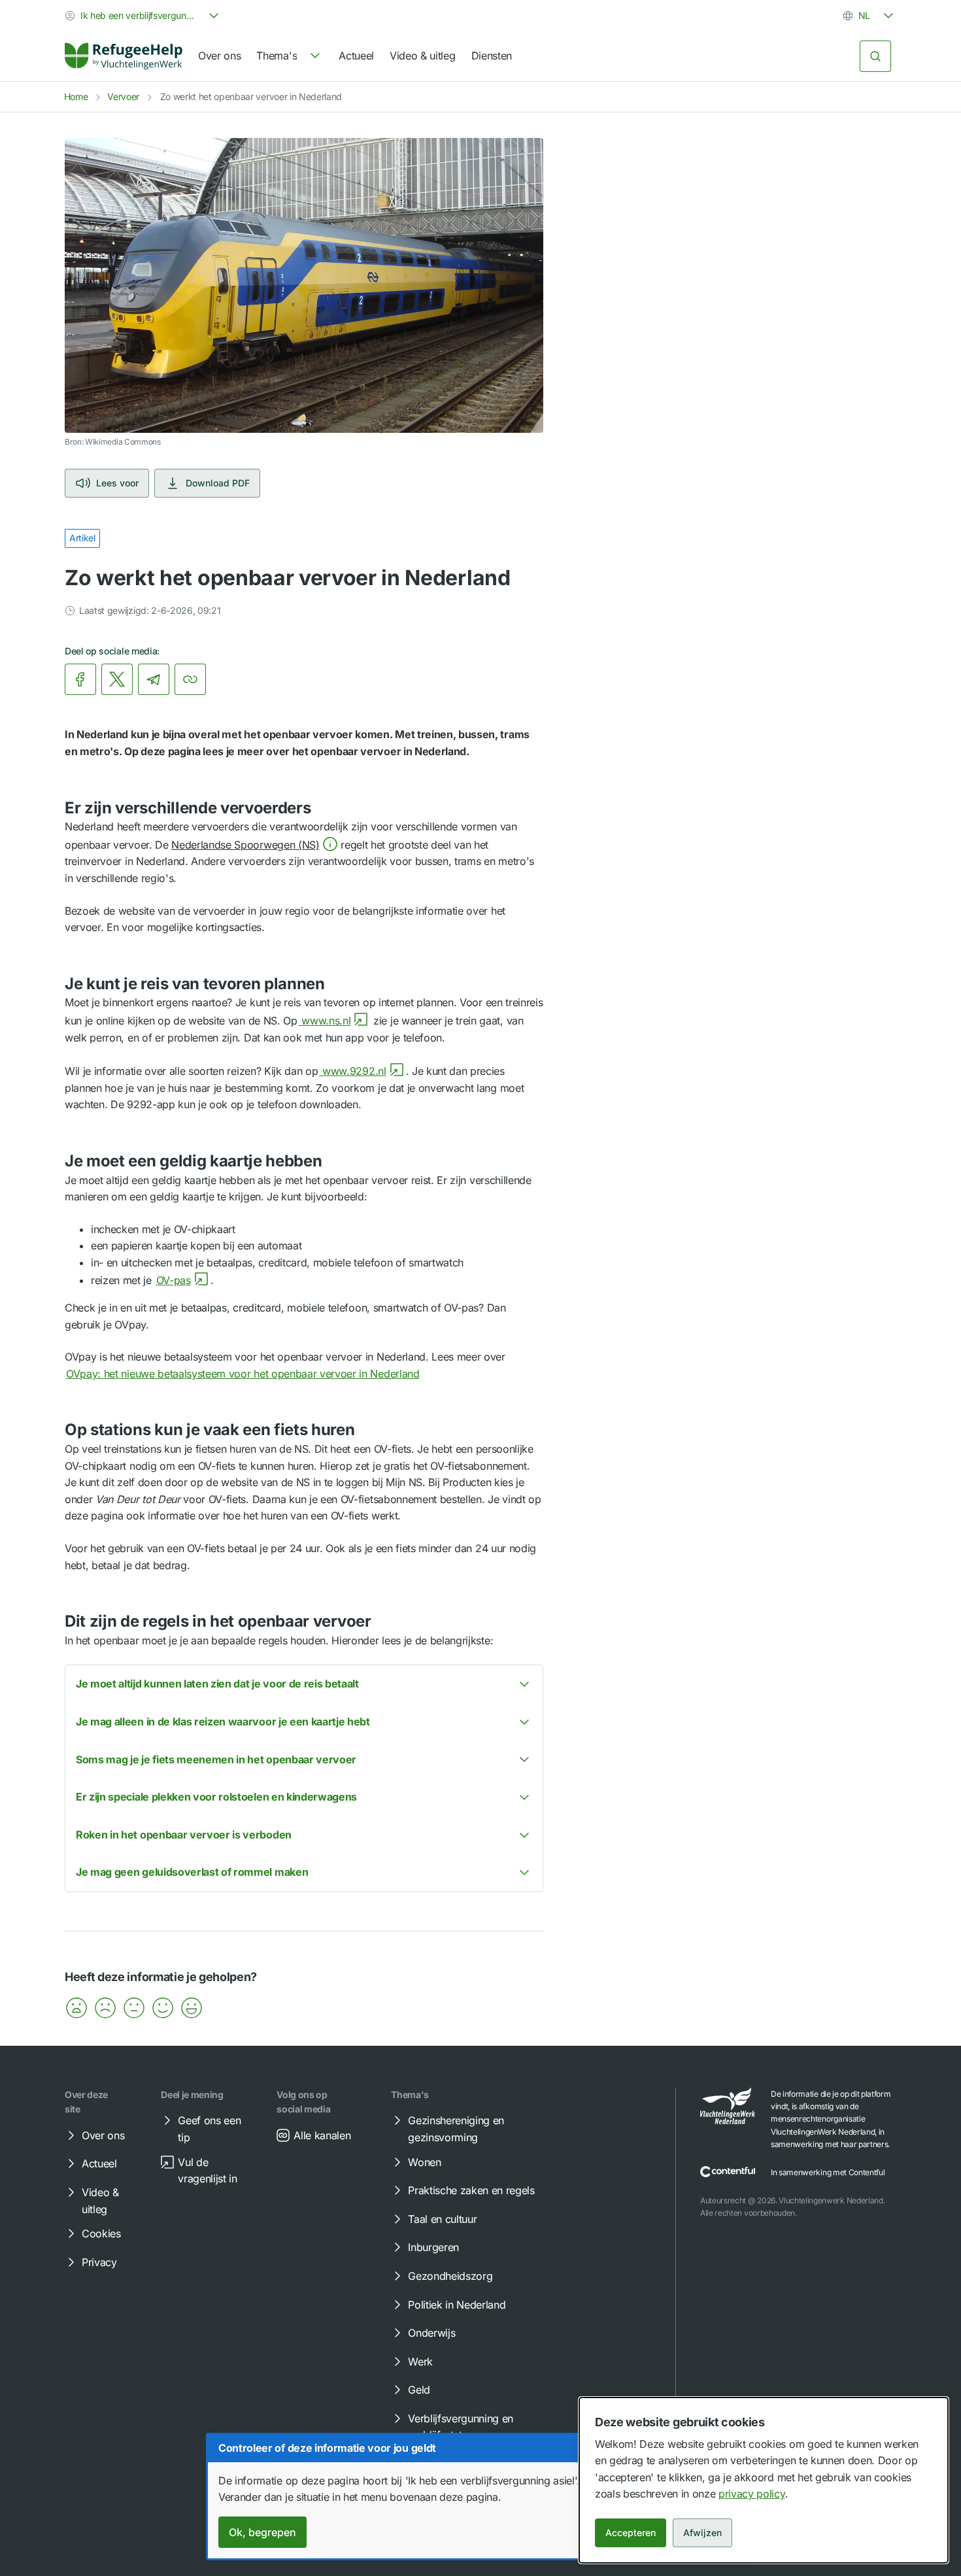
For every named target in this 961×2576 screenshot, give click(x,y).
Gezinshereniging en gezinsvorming (456, 2129)
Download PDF (218, 483)
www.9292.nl (352, 1071)
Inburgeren (433, 2247)
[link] (124, 56)
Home (76, 96)
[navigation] (290, 56)
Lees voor (117, 483)
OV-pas (174, 1280)
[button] (254, 845)
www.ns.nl (325, 1021)
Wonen (424, 2162)
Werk (420, 2362)
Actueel (356, 56)
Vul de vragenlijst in (208, 2171)
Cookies (101, 2233)
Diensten (492, 56)
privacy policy (752, 2494)
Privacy (99, 2262)
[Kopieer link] (190, 679)
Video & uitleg (423, 56)
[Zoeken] (875, 56)
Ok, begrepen (262, 2532)
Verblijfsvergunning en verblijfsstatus (461, 2427)
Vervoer (123, 96)
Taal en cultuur (442, 2219)
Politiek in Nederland (457, 2305)
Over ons (219, 56)
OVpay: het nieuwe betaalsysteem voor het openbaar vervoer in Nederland (243, 1374)
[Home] (124, 56)
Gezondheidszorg (450, 2276)
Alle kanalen (322, 2135)
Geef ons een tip (209, 2129)
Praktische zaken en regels (471, 2190)
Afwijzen (702, 2533)
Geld (419, 2390)
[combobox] (143, 16)
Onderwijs (431, 2333)
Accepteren (631, 2533)
